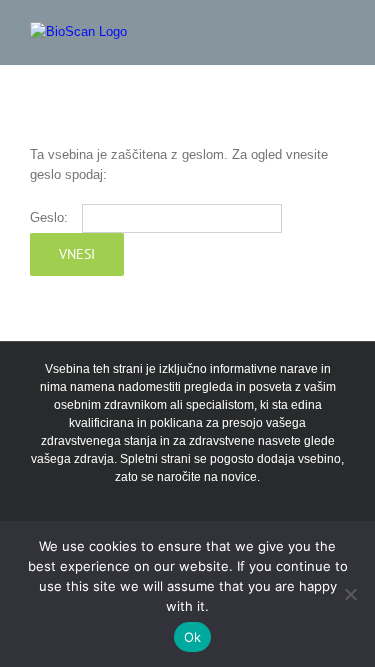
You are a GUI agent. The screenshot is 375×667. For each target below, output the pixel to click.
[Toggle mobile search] (301, 32)
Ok (193, 637)
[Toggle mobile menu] (337, 32)
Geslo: (51, 217)
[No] (350, 594)
